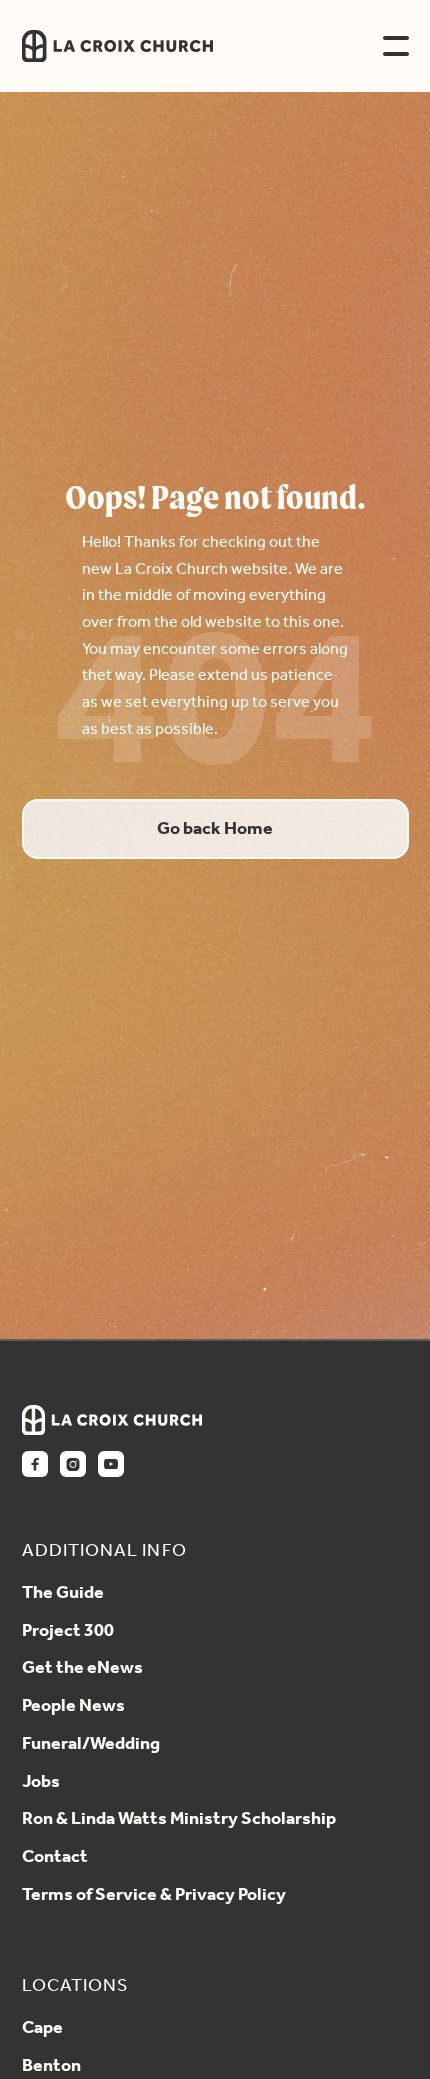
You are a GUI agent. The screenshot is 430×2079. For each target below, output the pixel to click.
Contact (55, 1858)
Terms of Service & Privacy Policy (154, 1896)
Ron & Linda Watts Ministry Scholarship (179, 1820)
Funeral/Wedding (91, 1745)
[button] (396, 46)
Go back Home (215, 829)
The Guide (63, 1594)
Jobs (41, 1783)
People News (73, 1707)
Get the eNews (82, 1669)
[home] (181, 46)
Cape (42, 2029)
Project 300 (68, 1632)
